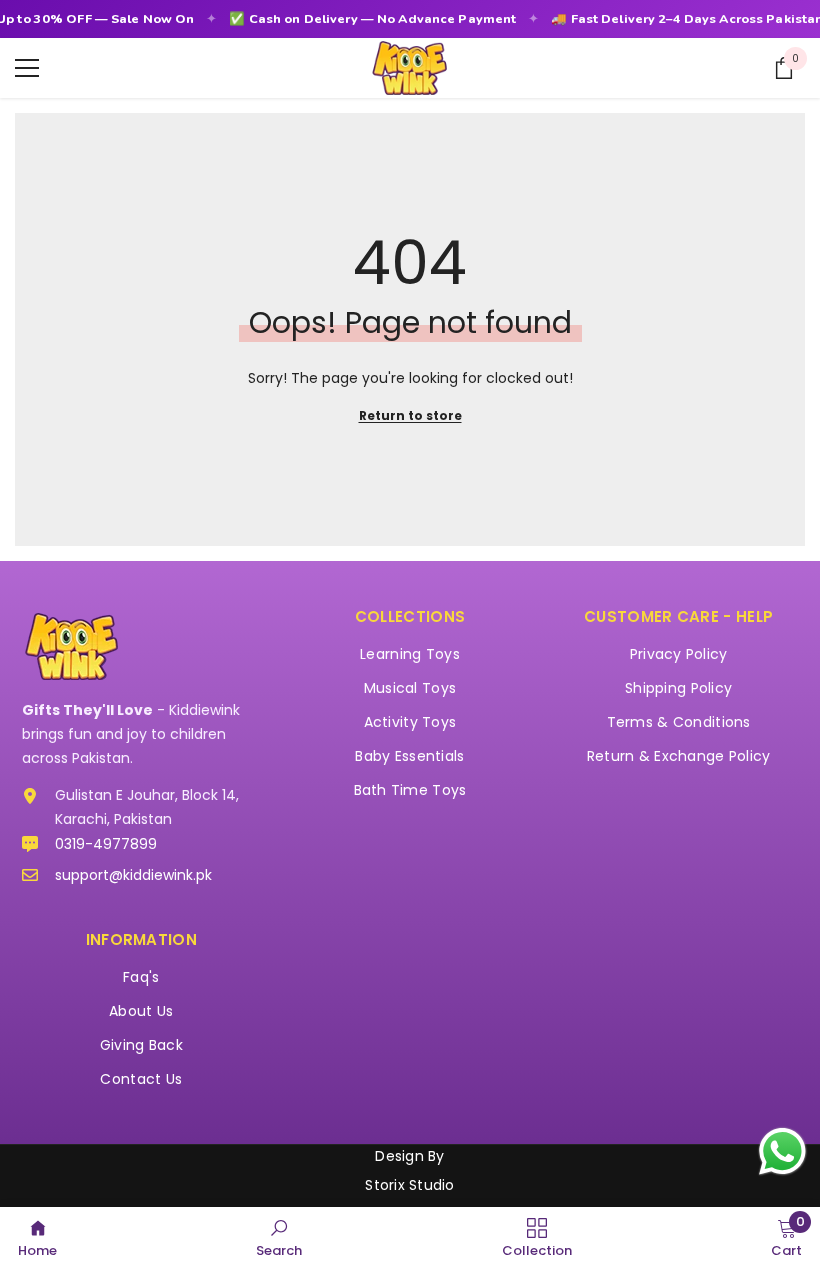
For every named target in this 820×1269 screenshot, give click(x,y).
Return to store (410, 415)
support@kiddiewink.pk (133, 875)
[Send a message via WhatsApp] (782, 1151)
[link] (279, 1237)
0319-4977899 (106, 844)
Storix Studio (409, 1185)
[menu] (27, 68)
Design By (409, 1156)
